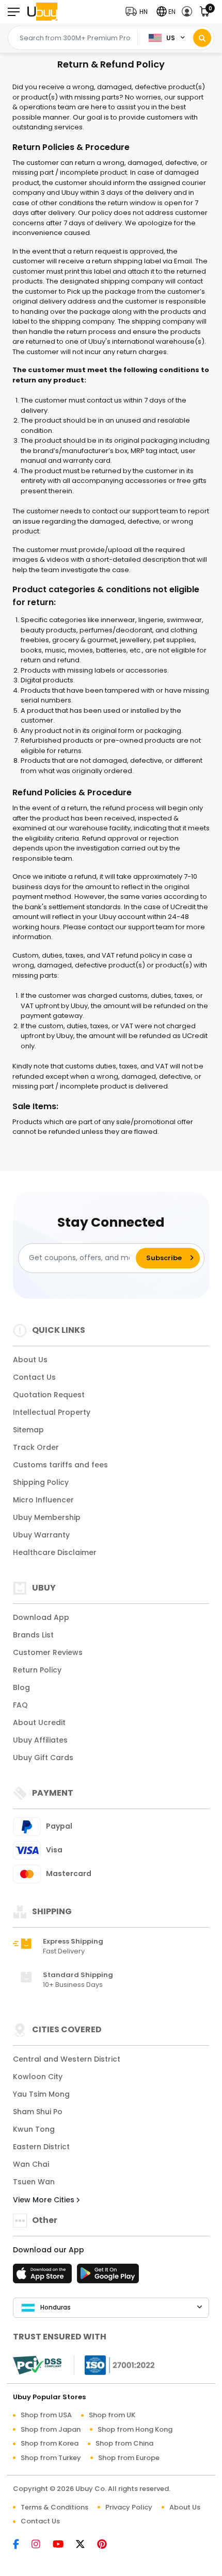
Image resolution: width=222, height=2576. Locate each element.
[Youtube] (63, 2545)
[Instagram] (41, 2545)
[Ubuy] (42, 12)
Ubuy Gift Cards (43, 1758)
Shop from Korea (50, 2443)
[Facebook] (21, 2545)
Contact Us (34, 1377)
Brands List (33, 1635)
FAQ (20, 1705)
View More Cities (45, 2200)
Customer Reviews (48, 1652)
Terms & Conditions (54, 2507)
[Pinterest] (107, 2545)
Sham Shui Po (38, 2112)
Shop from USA (46, 2415)
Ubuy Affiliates (40, 1740)
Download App (41, 1617)
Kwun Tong (34, 2129)
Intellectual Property (52, 1412)
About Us (30, 1360)
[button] (139, 12)
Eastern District (41, 2147)
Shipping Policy (41, 1482)
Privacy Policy (129, 2507)
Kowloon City (38, 2077)
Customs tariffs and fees (60, 1465)
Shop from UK (112, 2415)
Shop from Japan (51, 2429)
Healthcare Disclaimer (55, 1552)
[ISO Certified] (115, 2364)
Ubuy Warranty (41, 1535)
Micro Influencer (43, 1500)
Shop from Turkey (51, 2458)
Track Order (36, 1447)
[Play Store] (108, 2277)
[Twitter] (85, 2545)
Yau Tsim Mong (41, 2094)
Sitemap (28, 1430)
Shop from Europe (129, 2458)
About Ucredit (39, 1722)
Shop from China (124, 2443)
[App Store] (44, 2277)
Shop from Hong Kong (135, 2429)
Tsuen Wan (34, 2182)
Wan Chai (31, 2164)
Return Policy (37, 1670)
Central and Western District (67, 2059)
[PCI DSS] (37, 2365)
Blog (21, 1687)
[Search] (202, 38)
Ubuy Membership (47, 1517)
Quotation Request (49, 1395)
